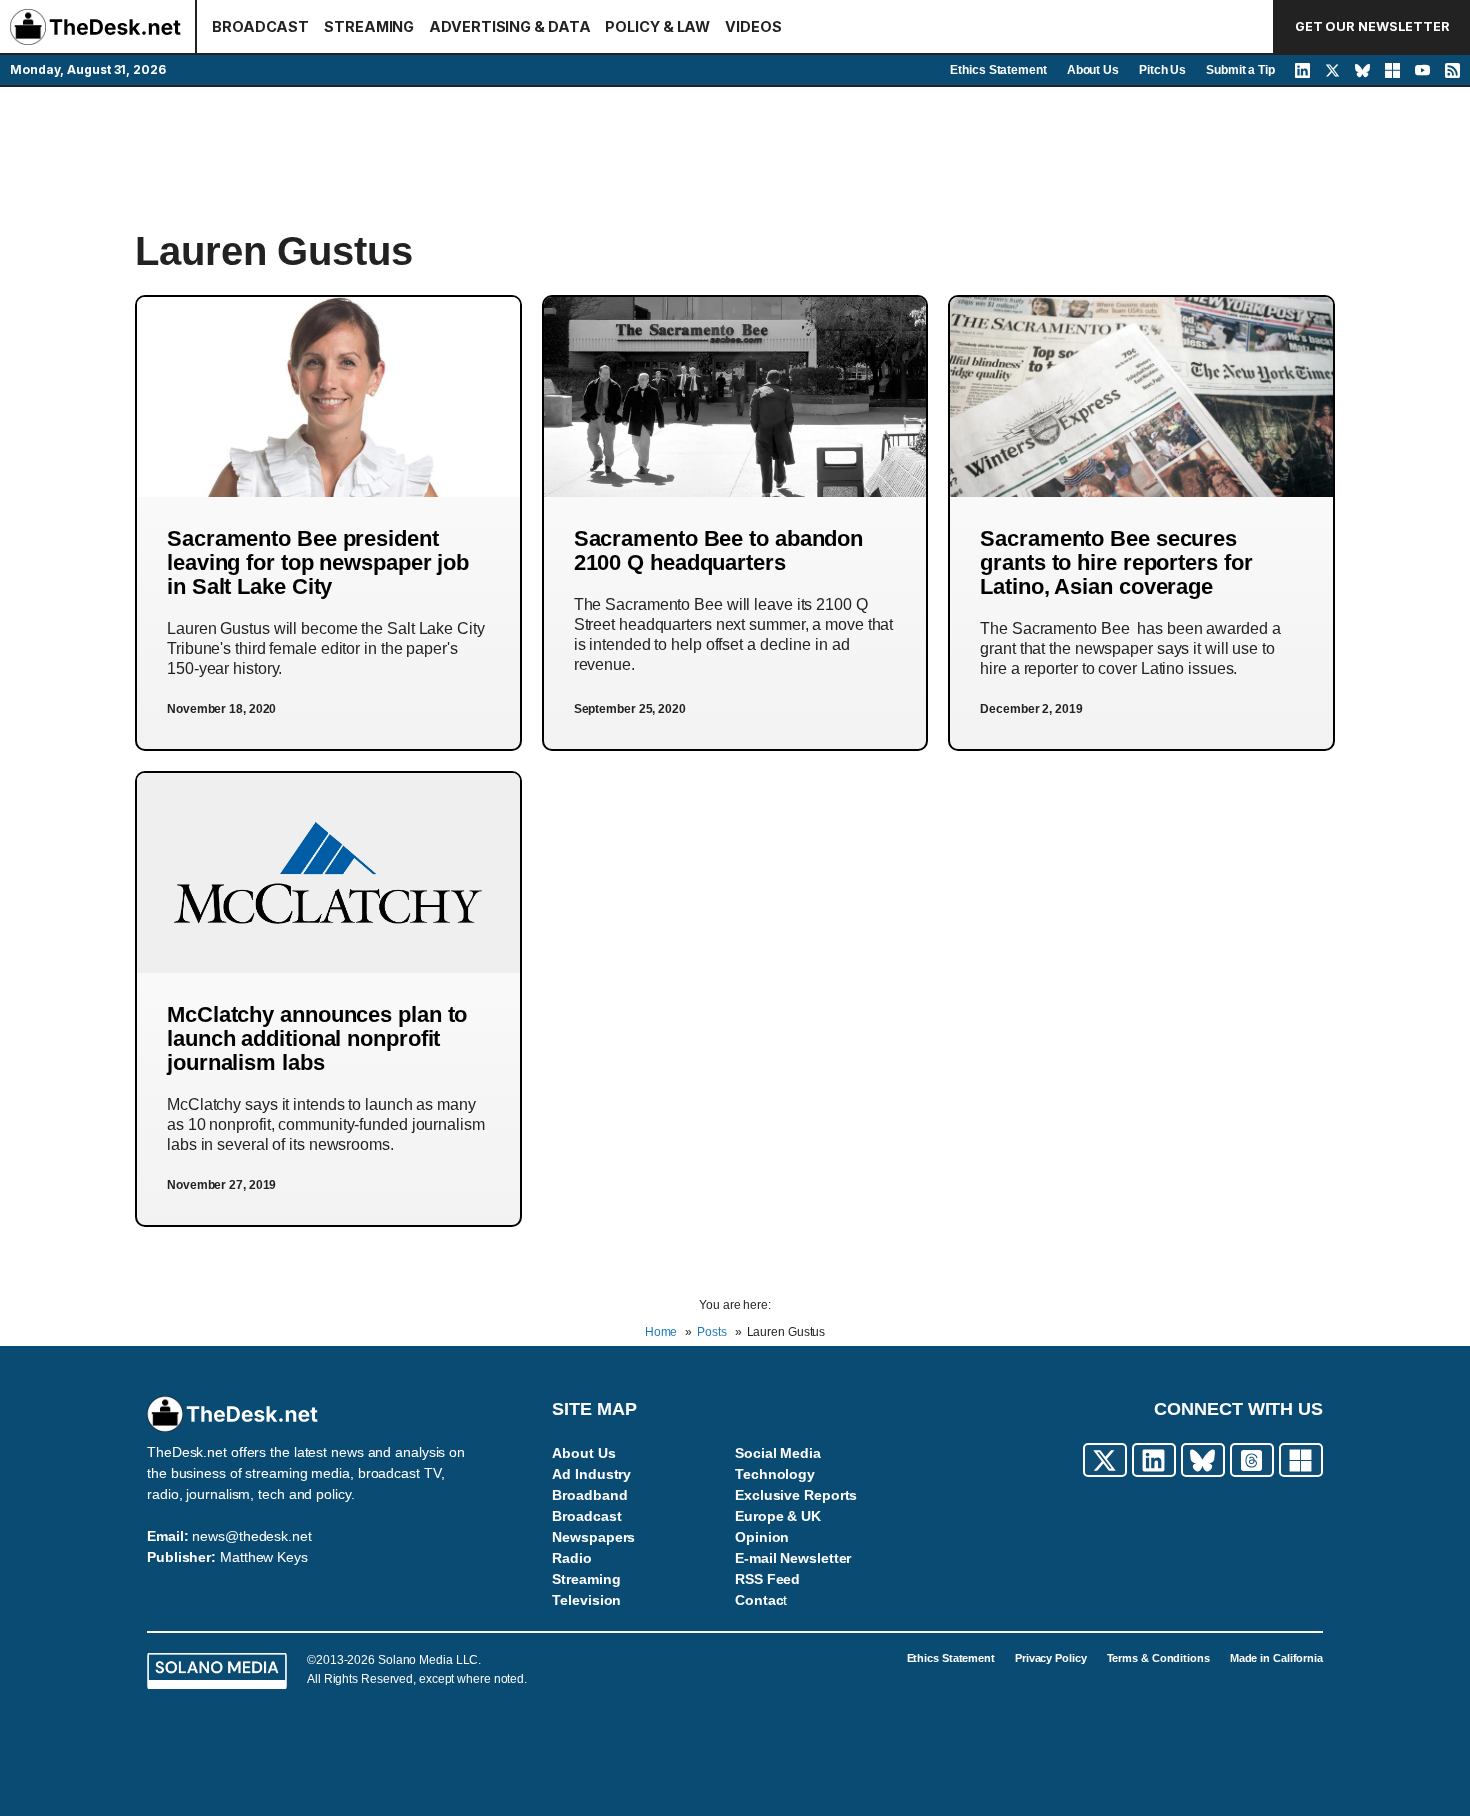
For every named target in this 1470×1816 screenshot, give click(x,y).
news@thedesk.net (251, 1536)
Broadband (589, 1495)
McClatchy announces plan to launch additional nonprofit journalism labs (317, 1038)
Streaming (586, 1579)
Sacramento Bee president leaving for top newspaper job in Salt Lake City (318, 562)
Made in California (1276, 1658)
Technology (775, 1474)
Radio (572, 1558)
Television (586, 1600)
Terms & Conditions (1158, 1658)
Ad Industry (591, 1474)
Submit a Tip (1240, 70)
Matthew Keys (264, 1557)
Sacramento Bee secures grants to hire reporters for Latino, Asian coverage (1116, 562)
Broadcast (586, 1516)
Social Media (778, 1453)
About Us (1093, 70)
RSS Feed (767, 1579)
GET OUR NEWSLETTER (1372, 26)
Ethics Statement (998, 70)
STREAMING (369, 26)
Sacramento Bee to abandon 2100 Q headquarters (719, 550)
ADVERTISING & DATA (509, 26)
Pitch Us (1162, 70)
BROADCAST (260, 26)
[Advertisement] (735, 157)
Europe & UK (778, 1516)
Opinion (762, 1537)
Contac (759, 1600)
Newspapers (593, 1537)
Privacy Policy (1051, 1658)
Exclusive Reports (796, 1495)
